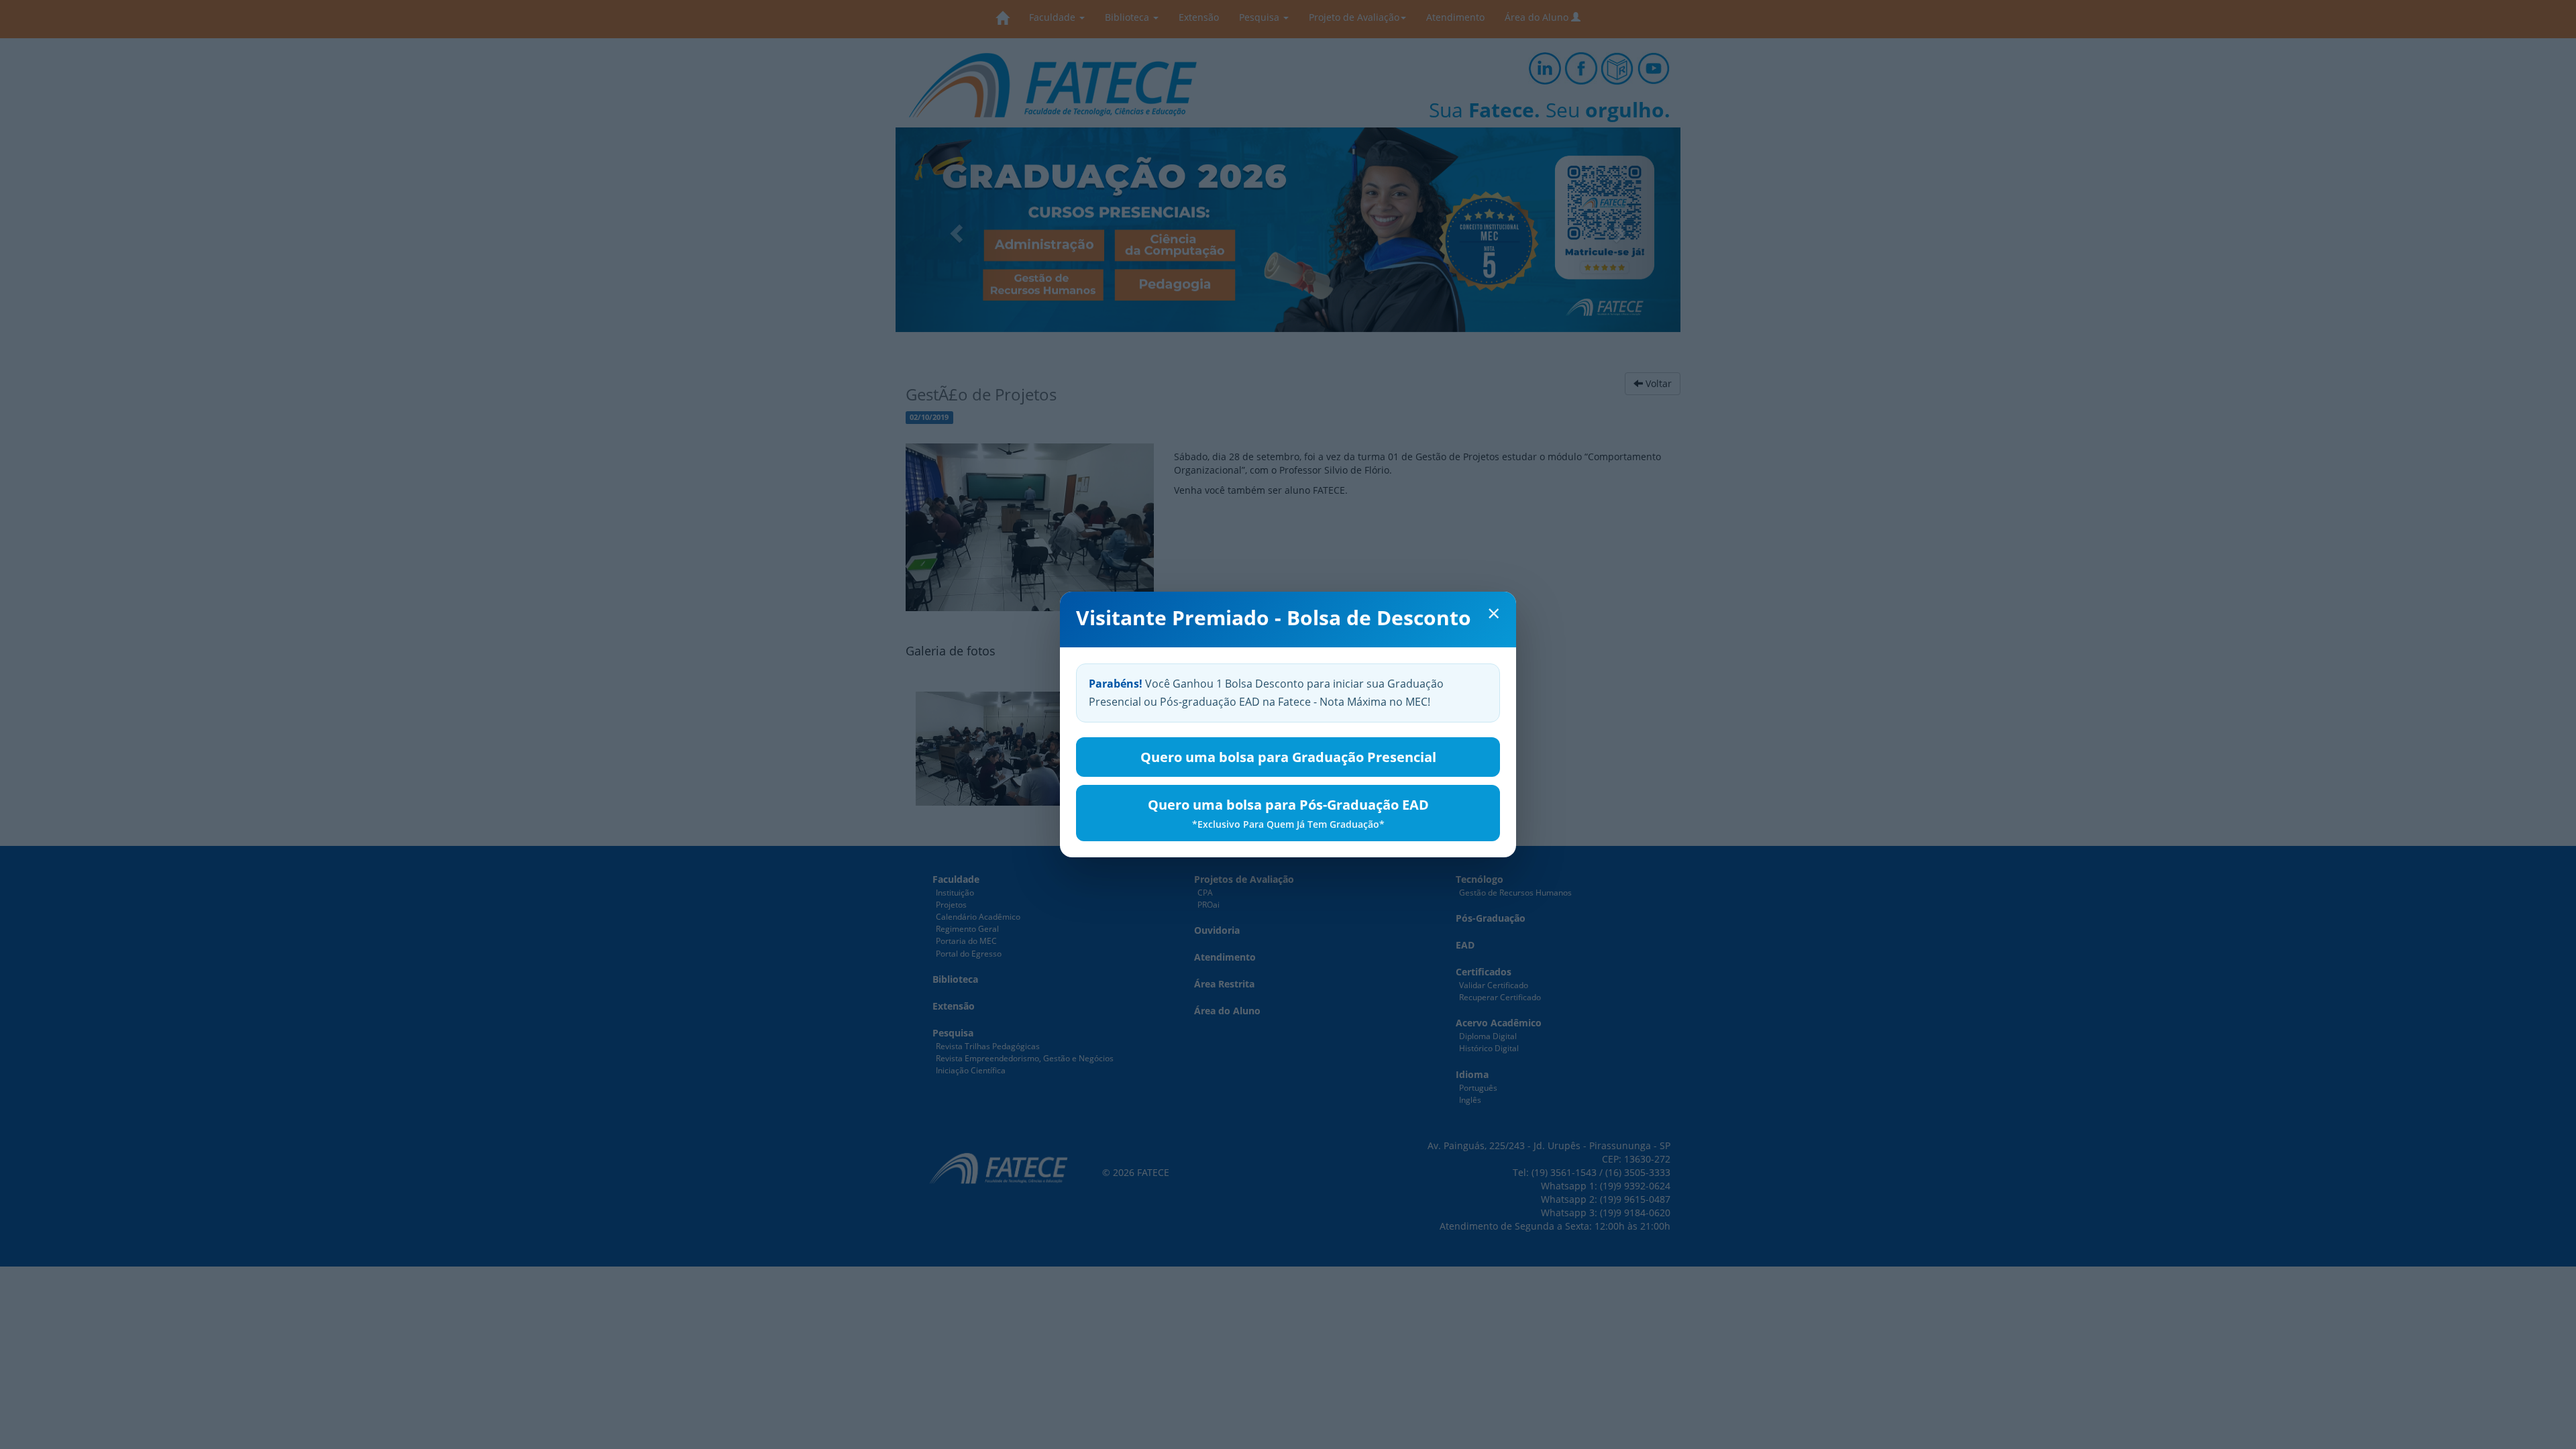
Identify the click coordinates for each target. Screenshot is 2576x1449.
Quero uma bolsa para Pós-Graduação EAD (1288, 813)
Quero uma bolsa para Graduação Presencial (1288, 757)
